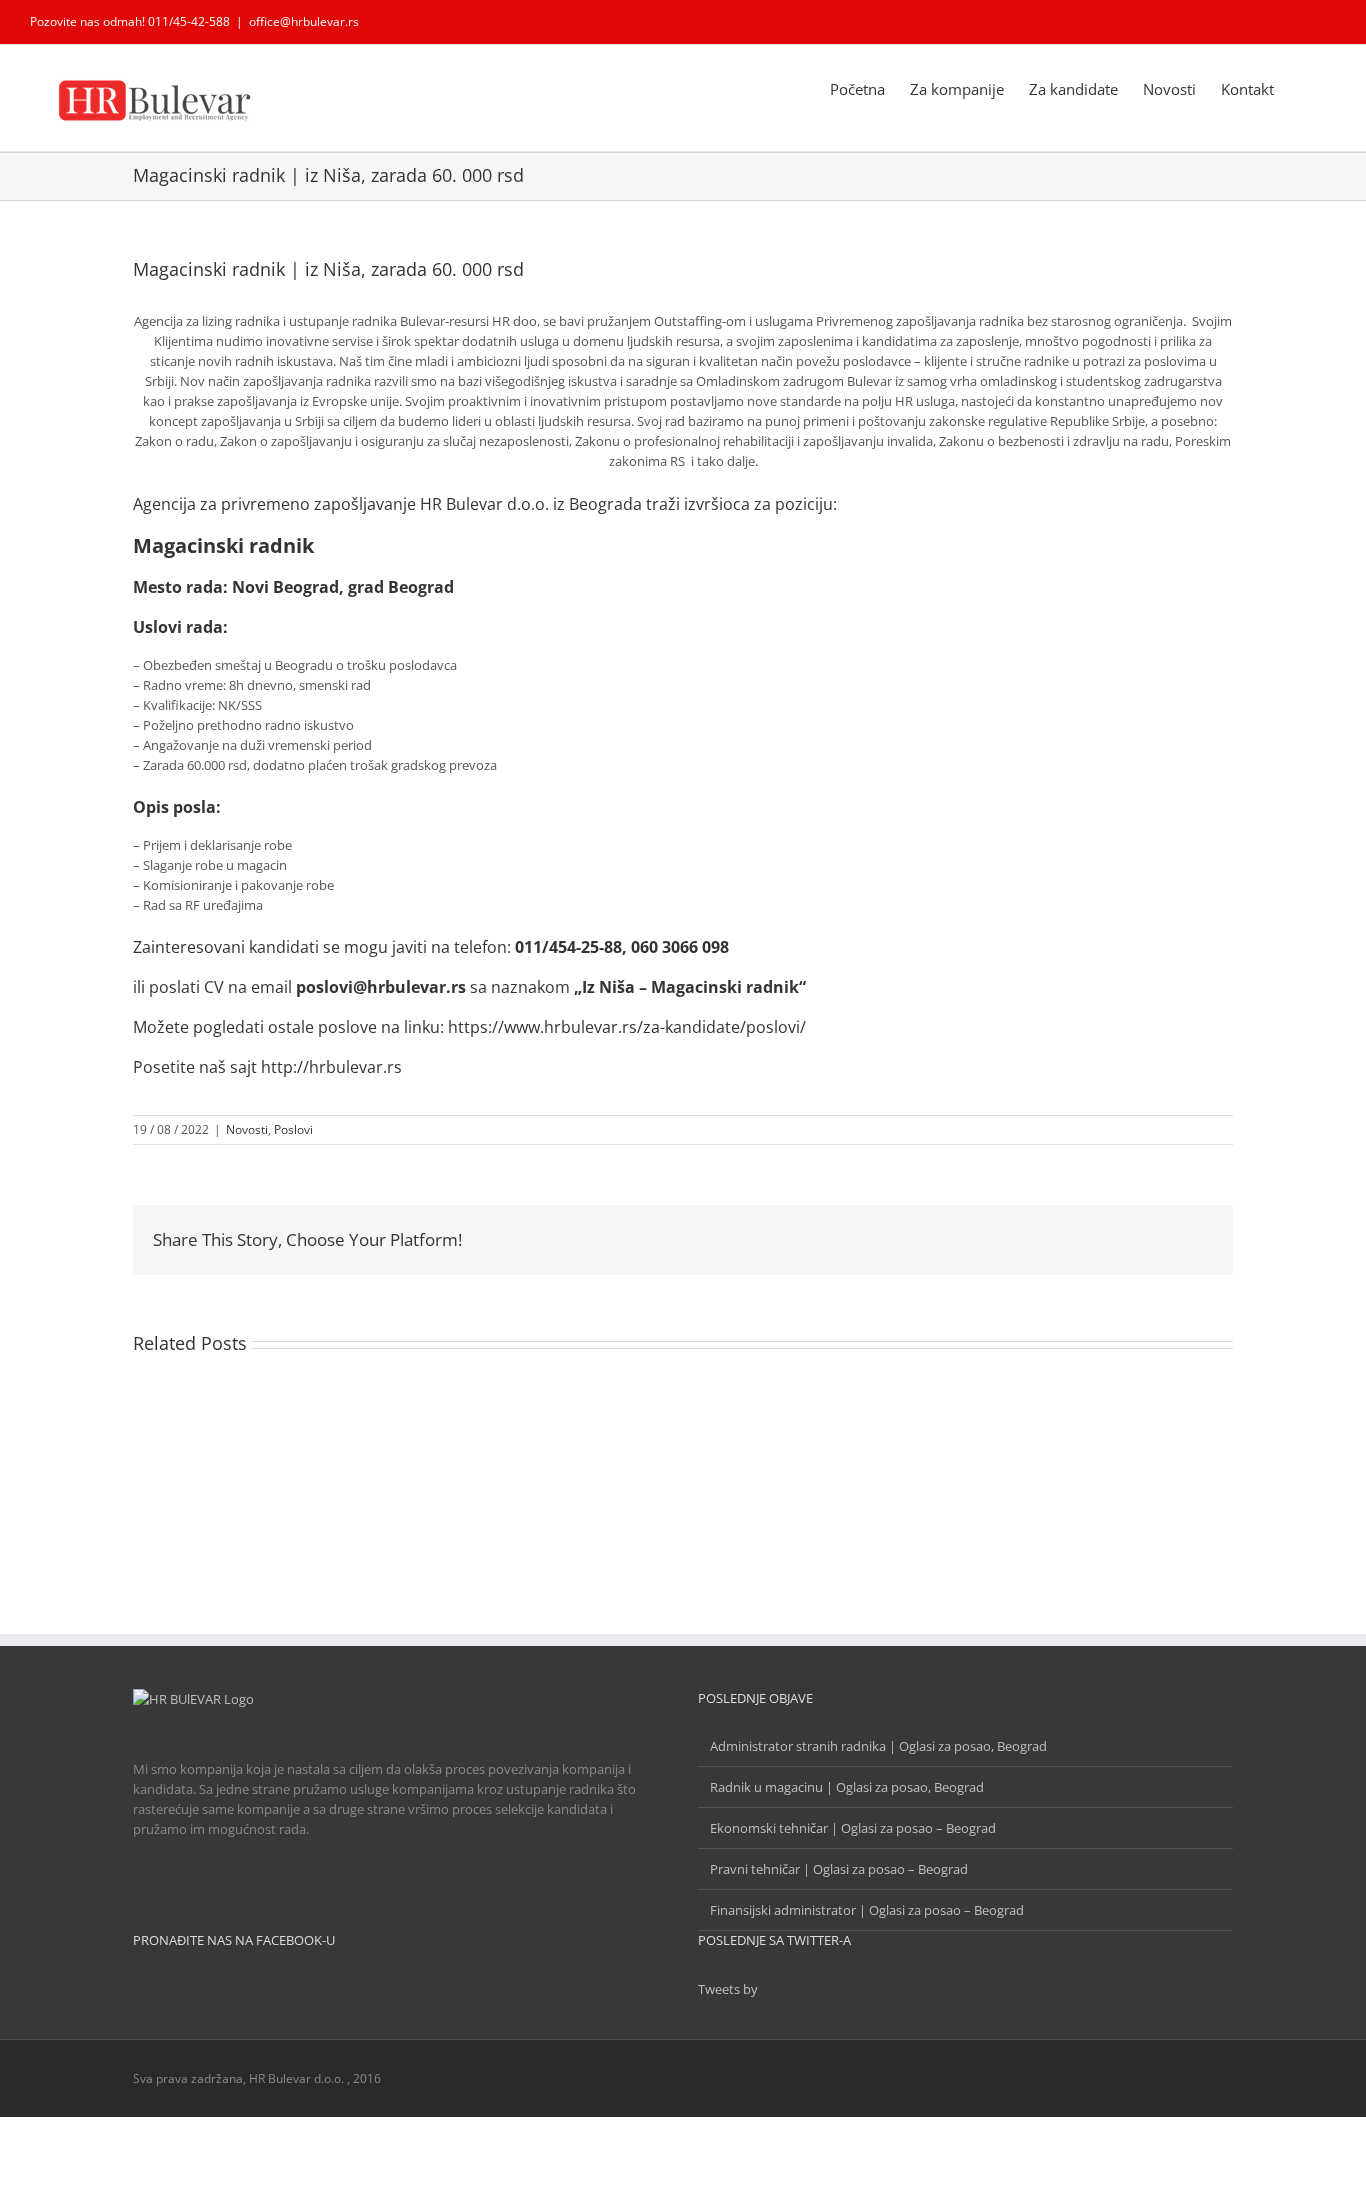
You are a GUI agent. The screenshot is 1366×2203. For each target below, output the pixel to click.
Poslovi (293, 1129)
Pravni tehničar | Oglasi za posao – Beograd (839, 1869)
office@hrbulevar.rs (304, 21)
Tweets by (728, 1989)
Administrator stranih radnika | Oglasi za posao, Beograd (878, 1746)
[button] (1305, 88)
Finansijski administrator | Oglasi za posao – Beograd (867, 1910)
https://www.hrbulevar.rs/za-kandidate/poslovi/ (627, 1027)
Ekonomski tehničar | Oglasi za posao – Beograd (853, 1828)
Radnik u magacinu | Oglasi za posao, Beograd (847, 1787)
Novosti (247, 1129)
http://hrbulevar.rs (331, 1067)
